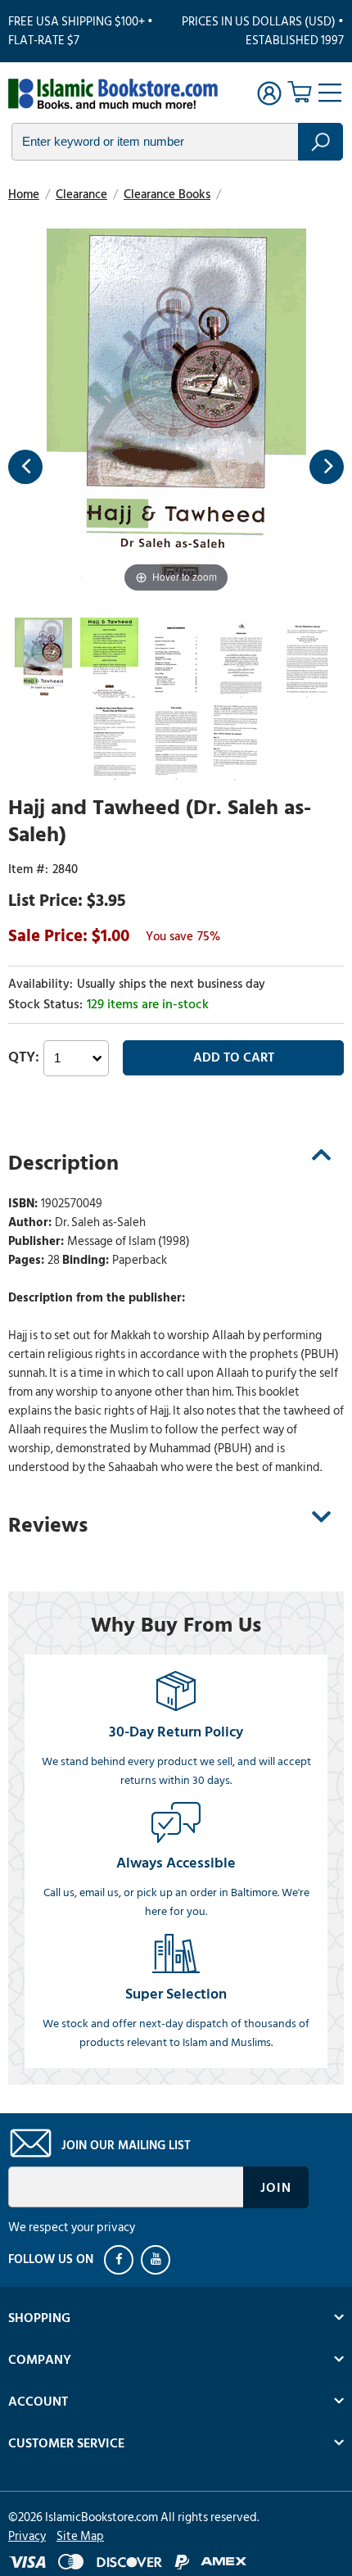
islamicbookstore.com (113, 95)
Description (63, 1163)
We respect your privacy (72, 2227)
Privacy (27, 2536)
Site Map (80, 2536)
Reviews (48, 1525)
